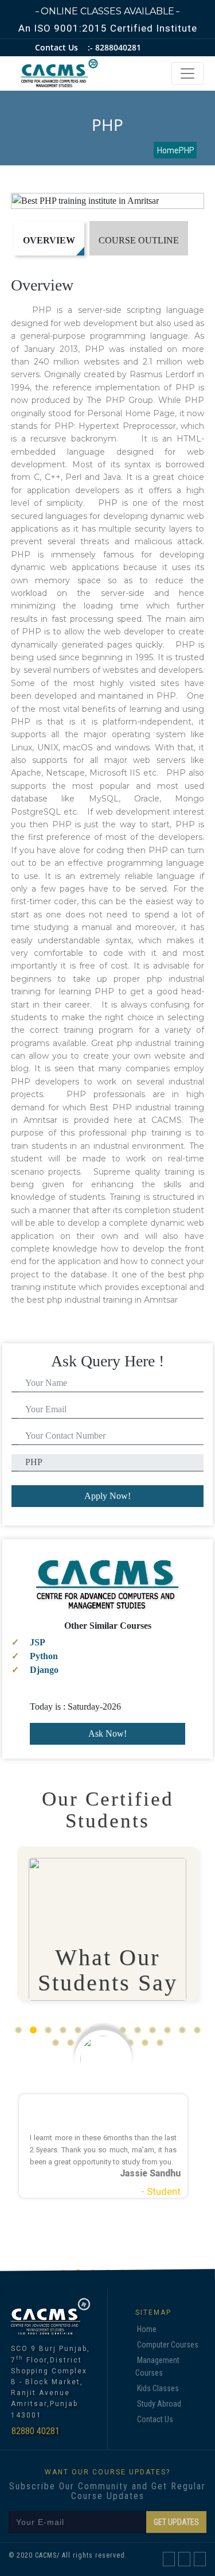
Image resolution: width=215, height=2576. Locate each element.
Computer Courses (168, 2345)
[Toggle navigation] (187, 73)
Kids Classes (158, 2388)
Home (147, 2329)
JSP (38, 1642)
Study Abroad (159, 2404)
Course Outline (139, 240)
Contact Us (155, 2419)
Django (44, 1670)
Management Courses (157, 2366)
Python (44, 1656)
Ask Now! (107, 1734)
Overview (49, 240)
